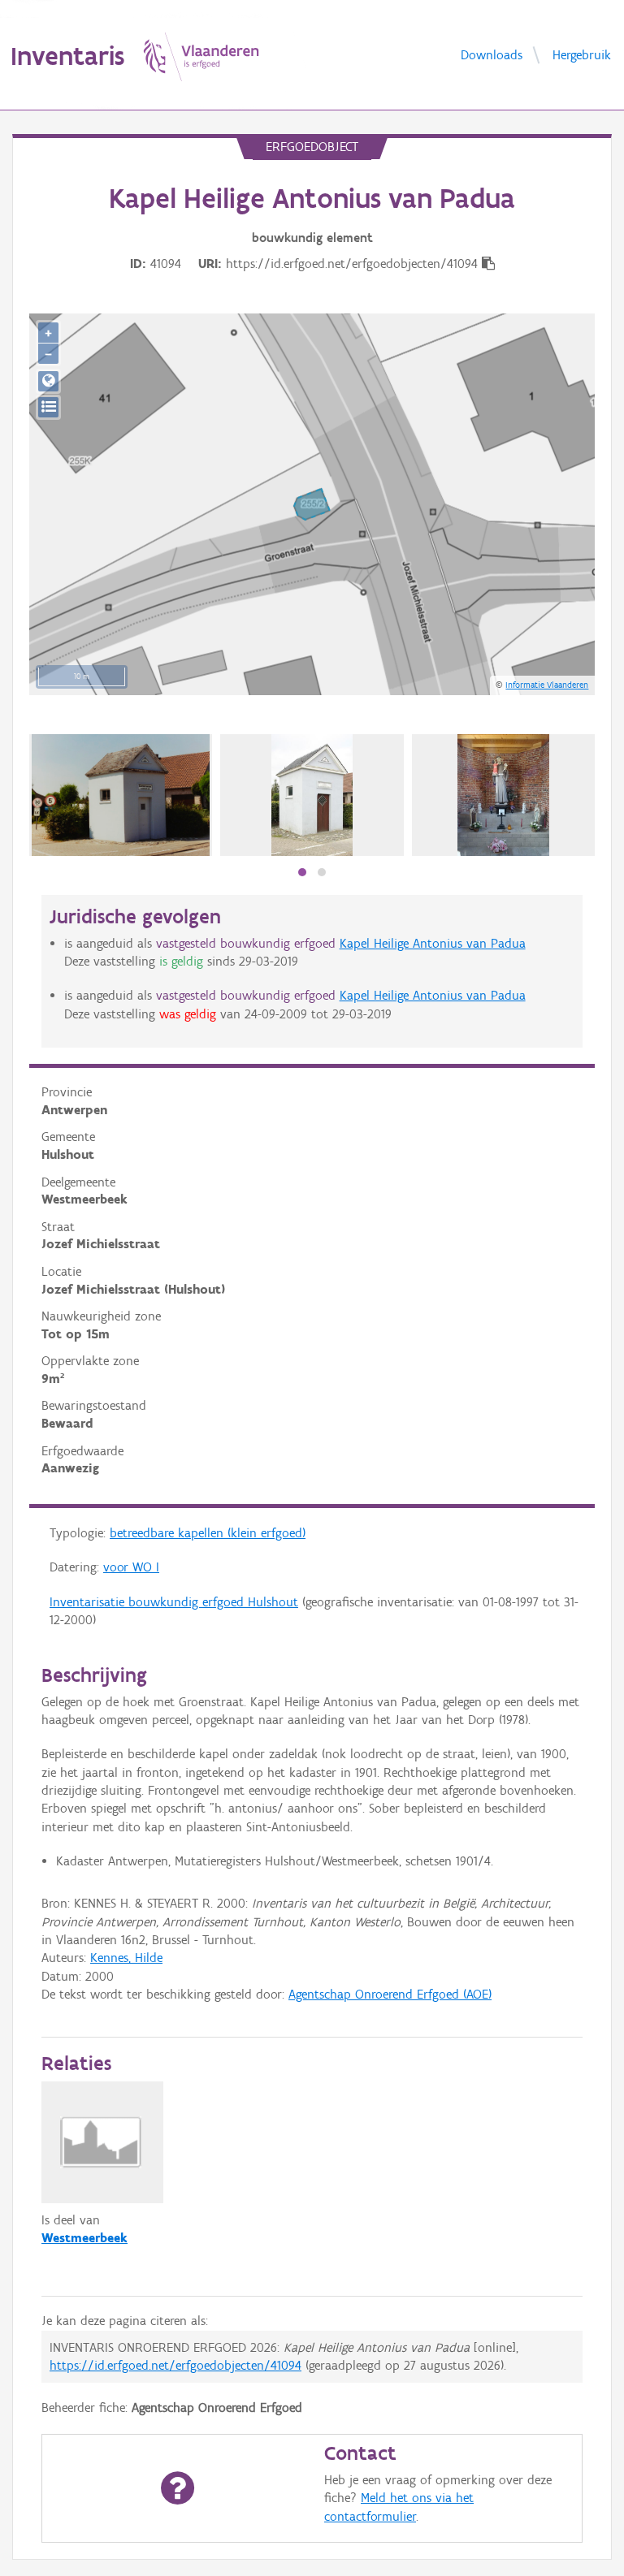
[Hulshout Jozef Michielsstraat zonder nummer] (312, 795)
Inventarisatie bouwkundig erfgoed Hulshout (174, 1602)
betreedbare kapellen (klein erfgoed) (208, 1533)
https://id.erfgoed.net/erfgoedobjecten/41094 (175, 2365)
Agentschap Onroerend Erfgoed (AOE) (390, 1994)
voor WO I (131, 1567)
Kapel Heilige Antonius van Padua (433, 943)
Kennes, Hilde (126, 1958)
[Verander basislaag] (48, 407)
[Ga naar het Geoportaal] (48, 381)
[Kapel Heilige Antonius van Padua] (121, 795)
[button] (302, 872)
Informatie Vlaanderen (547, 685)
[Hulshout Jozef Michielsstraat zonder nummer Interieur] (503, 795)
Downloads (492, 54)
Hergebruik (582, 54)
